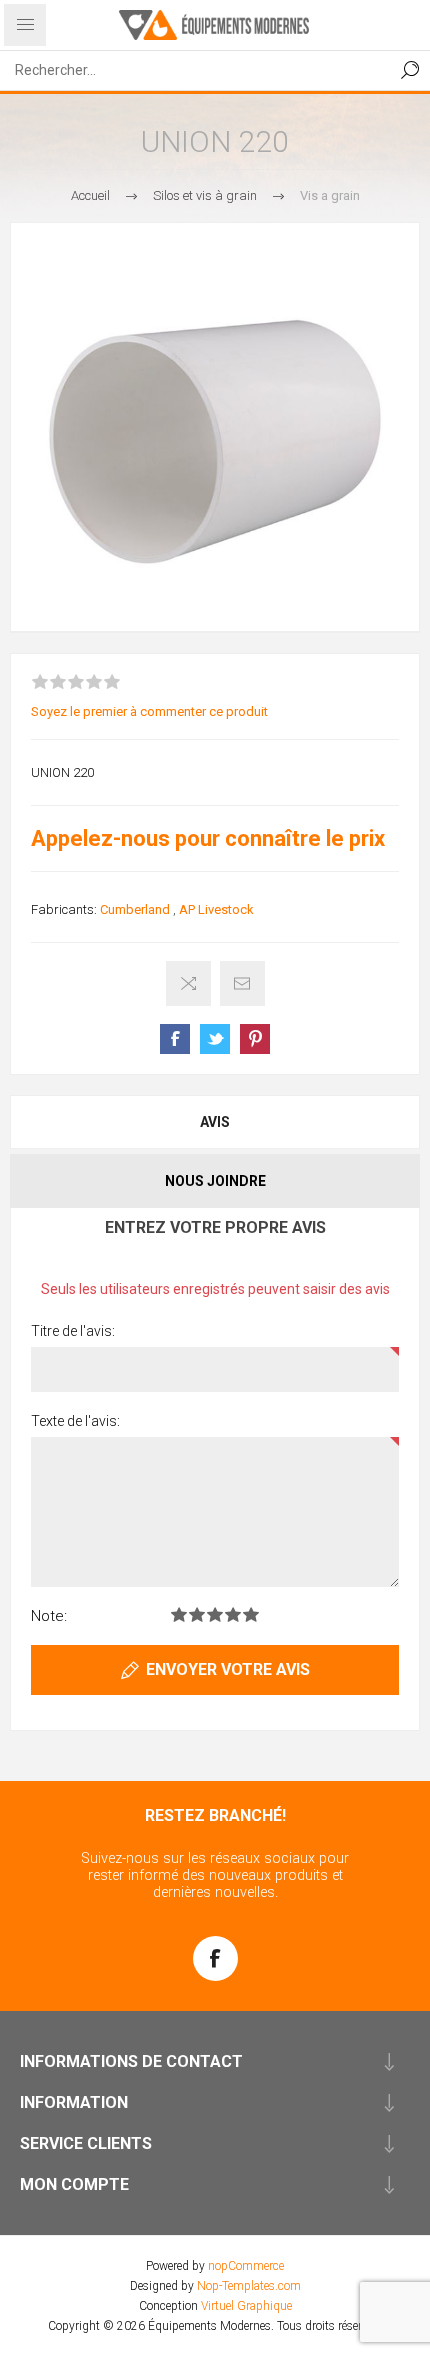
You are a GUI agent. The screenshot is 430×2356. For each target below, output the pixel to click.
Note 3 (215, 1614)
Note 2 (197, 1614)
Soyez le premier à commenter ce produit (149, 711)
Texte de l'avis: (75, 1421)
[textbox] (195, 70)
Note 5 (251, 1614)
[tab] (215, 1122)
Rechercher (410, 70)
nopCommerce (246, 2266)
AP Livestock (216, 909)
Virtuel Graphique (246, 2306)
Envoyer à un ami (242, 983)
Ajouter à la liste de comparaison (188, 983)
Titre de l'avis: (73, 1331)
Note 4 (233, 1614)
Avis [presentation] (215, 1122)
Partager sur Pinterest (255, 1039)
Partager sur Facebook (175, 1039)
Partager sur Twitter (215, 1039)
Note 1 (179, 1614)
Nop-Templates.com (249, 2286)
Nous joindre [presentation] (215, 1181)
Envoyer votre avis (228, 1669)
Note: (49, 1616)
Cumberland (135, 909)
